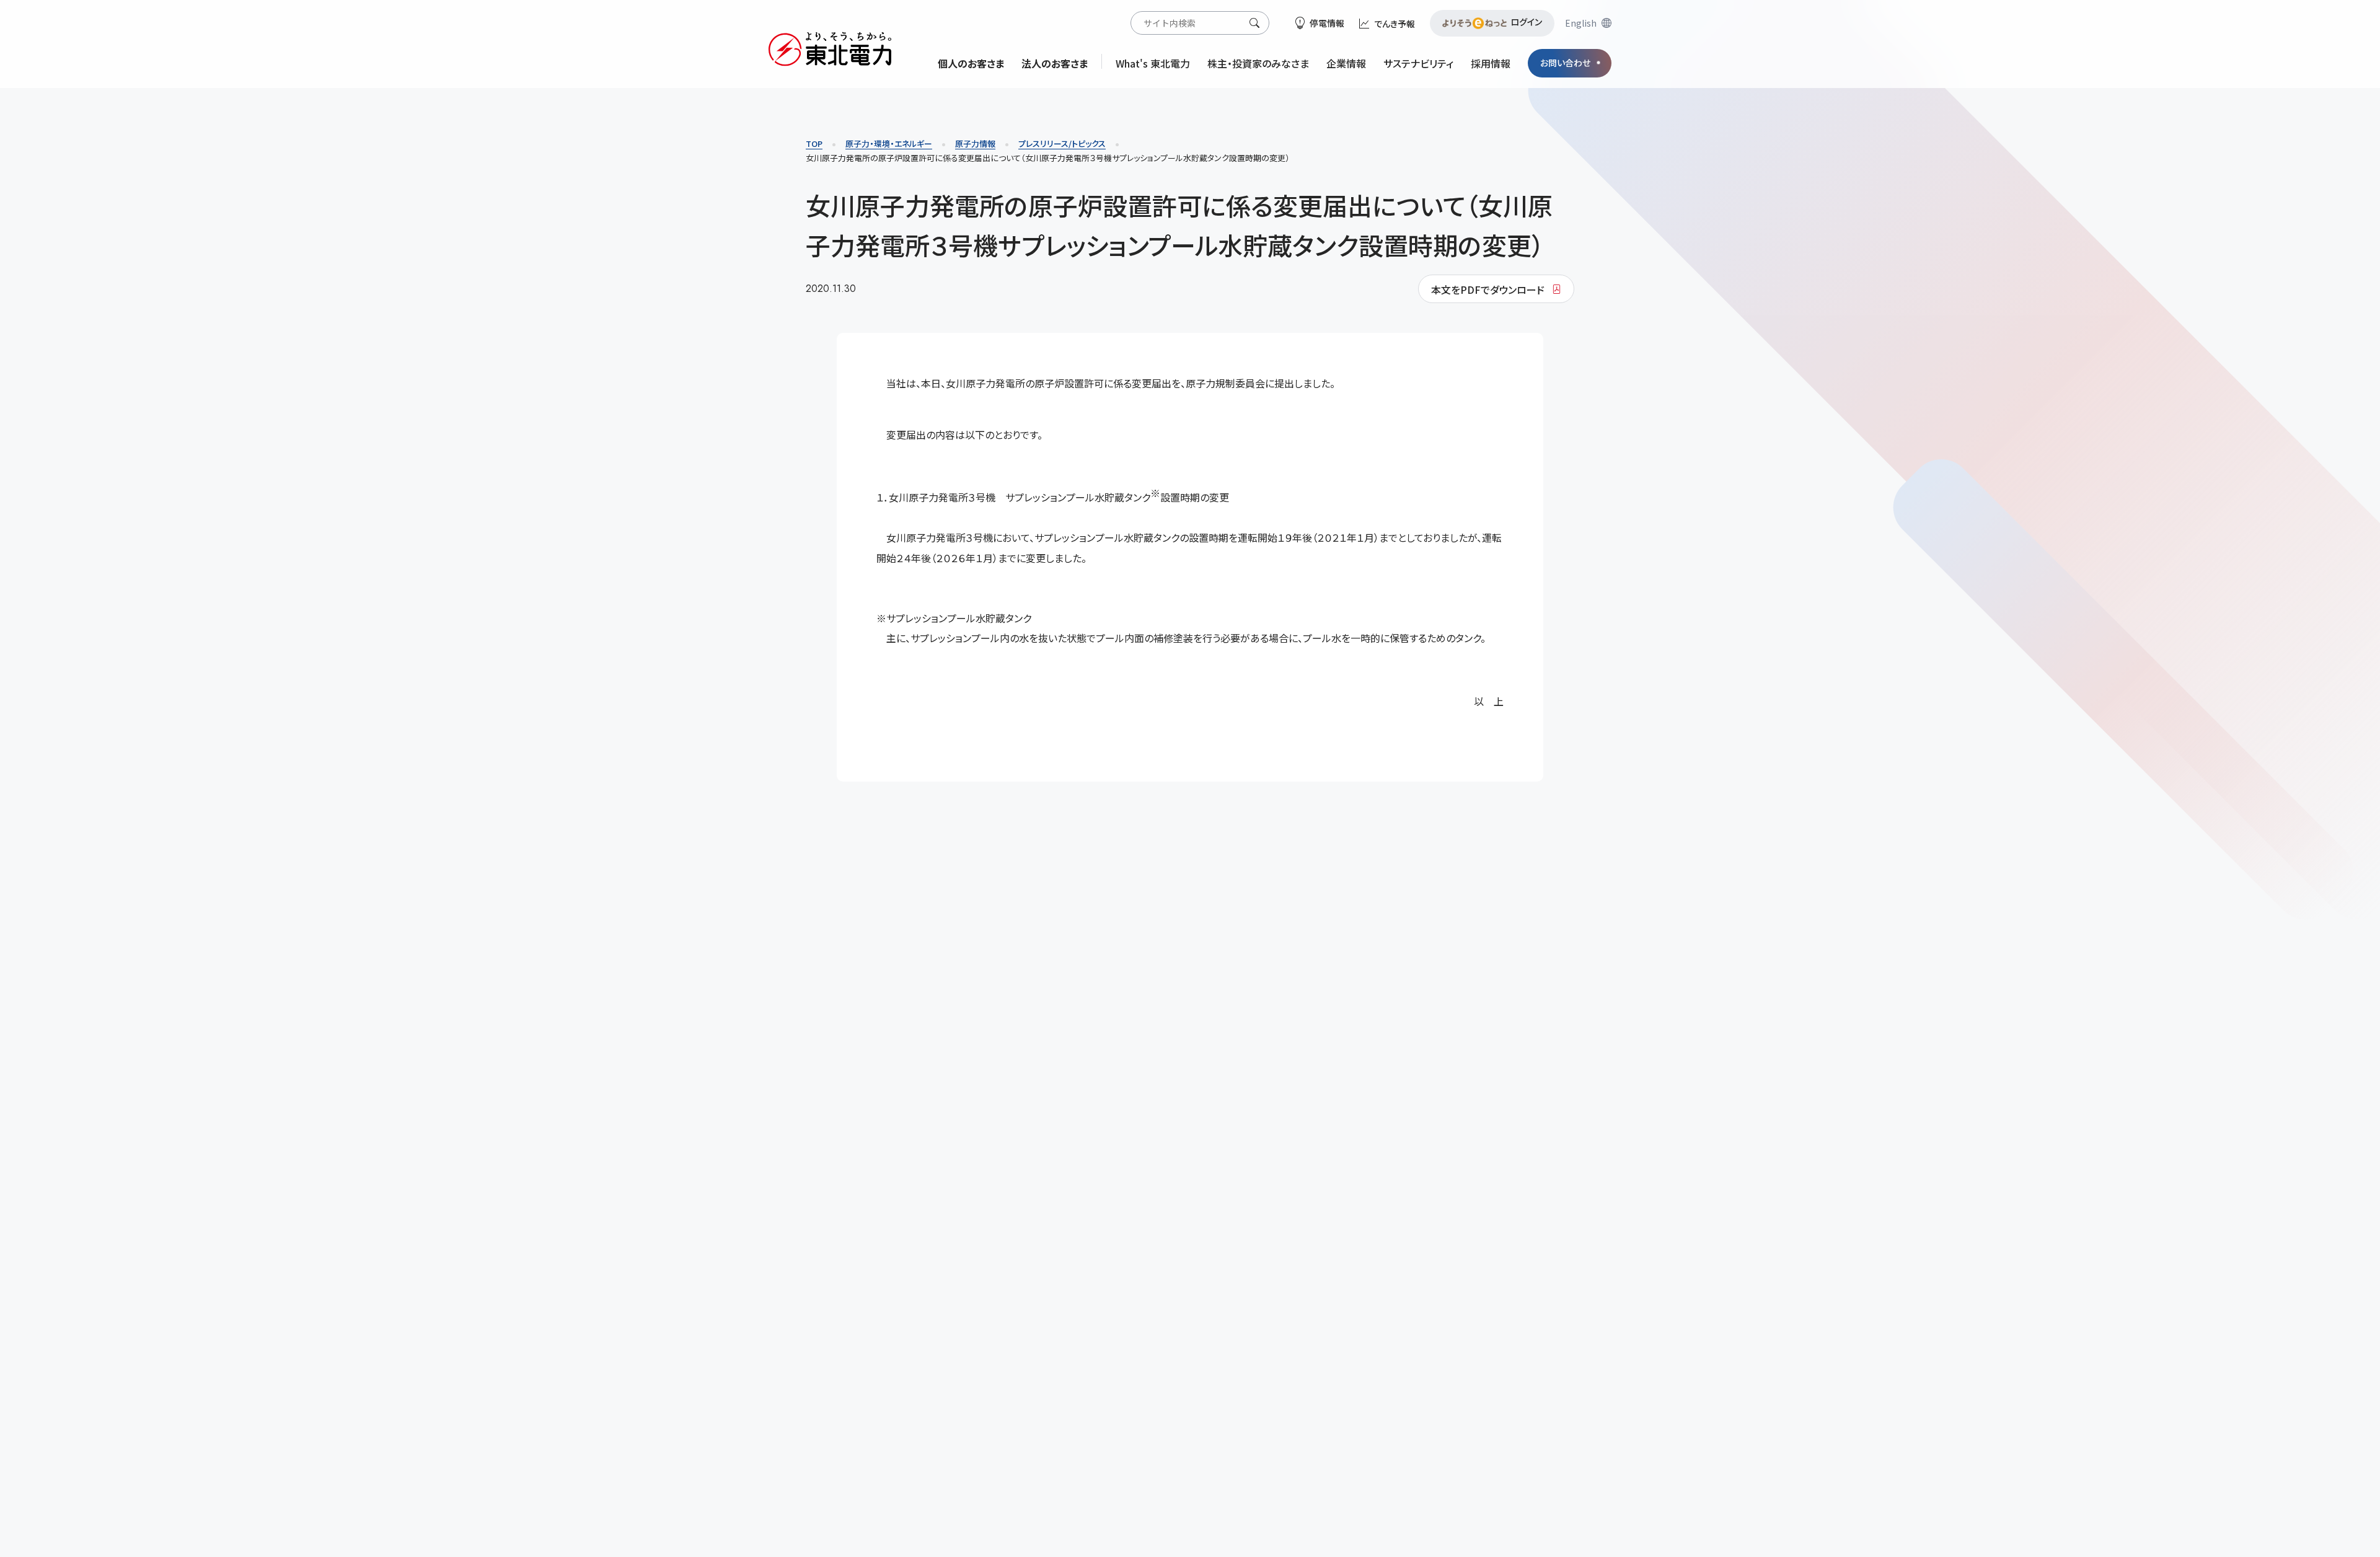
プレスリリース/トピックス (1062, 143)
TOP (814, 143)
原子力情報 (975, 143)
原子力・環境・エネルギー (889, 143)
